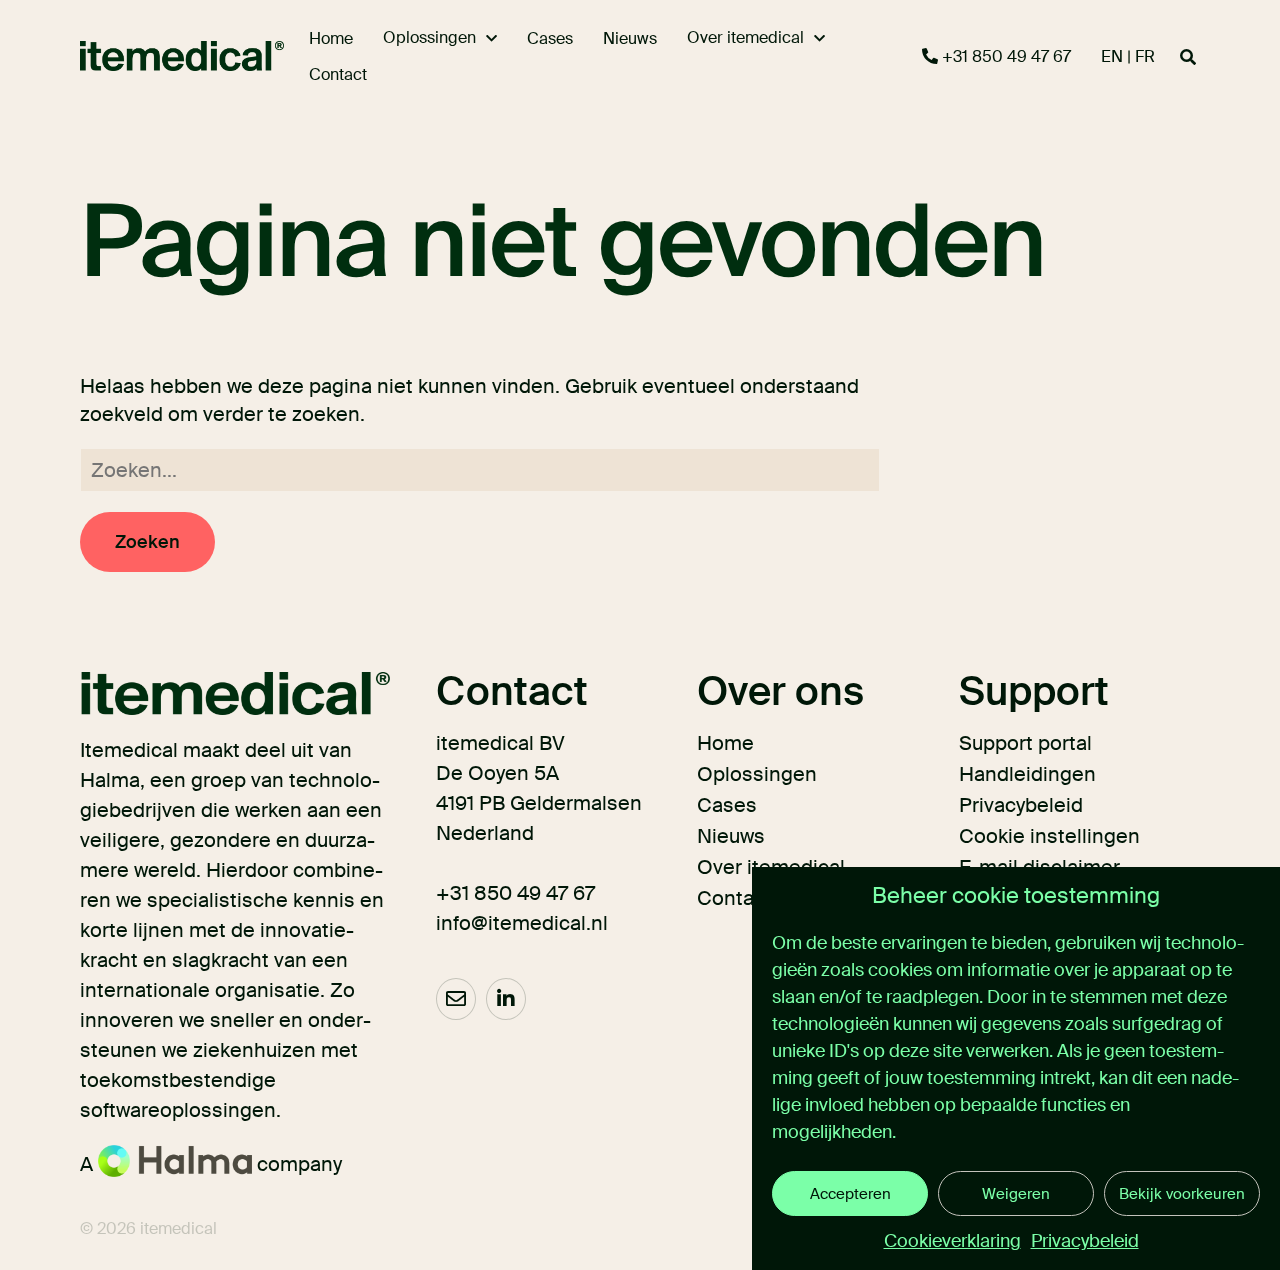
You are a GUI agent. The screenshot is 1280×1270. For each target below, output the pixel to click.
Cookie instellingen (1049, 836)
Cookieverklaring (952, 1241)
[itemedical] (152, 56)
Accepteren (850, 1194)
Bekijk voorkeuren (1182, 1194)
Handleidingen (1027, 774)
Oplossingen (757, 774)
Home (725, 743)
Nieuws (731, 836)
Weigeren (1016, 1194)
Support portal (1025, 743)
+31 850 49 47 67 (1004, 56)
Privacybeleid (1085, 1241)
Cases (727, 805)
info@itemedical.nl (522, 923)
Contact (734, 898)
